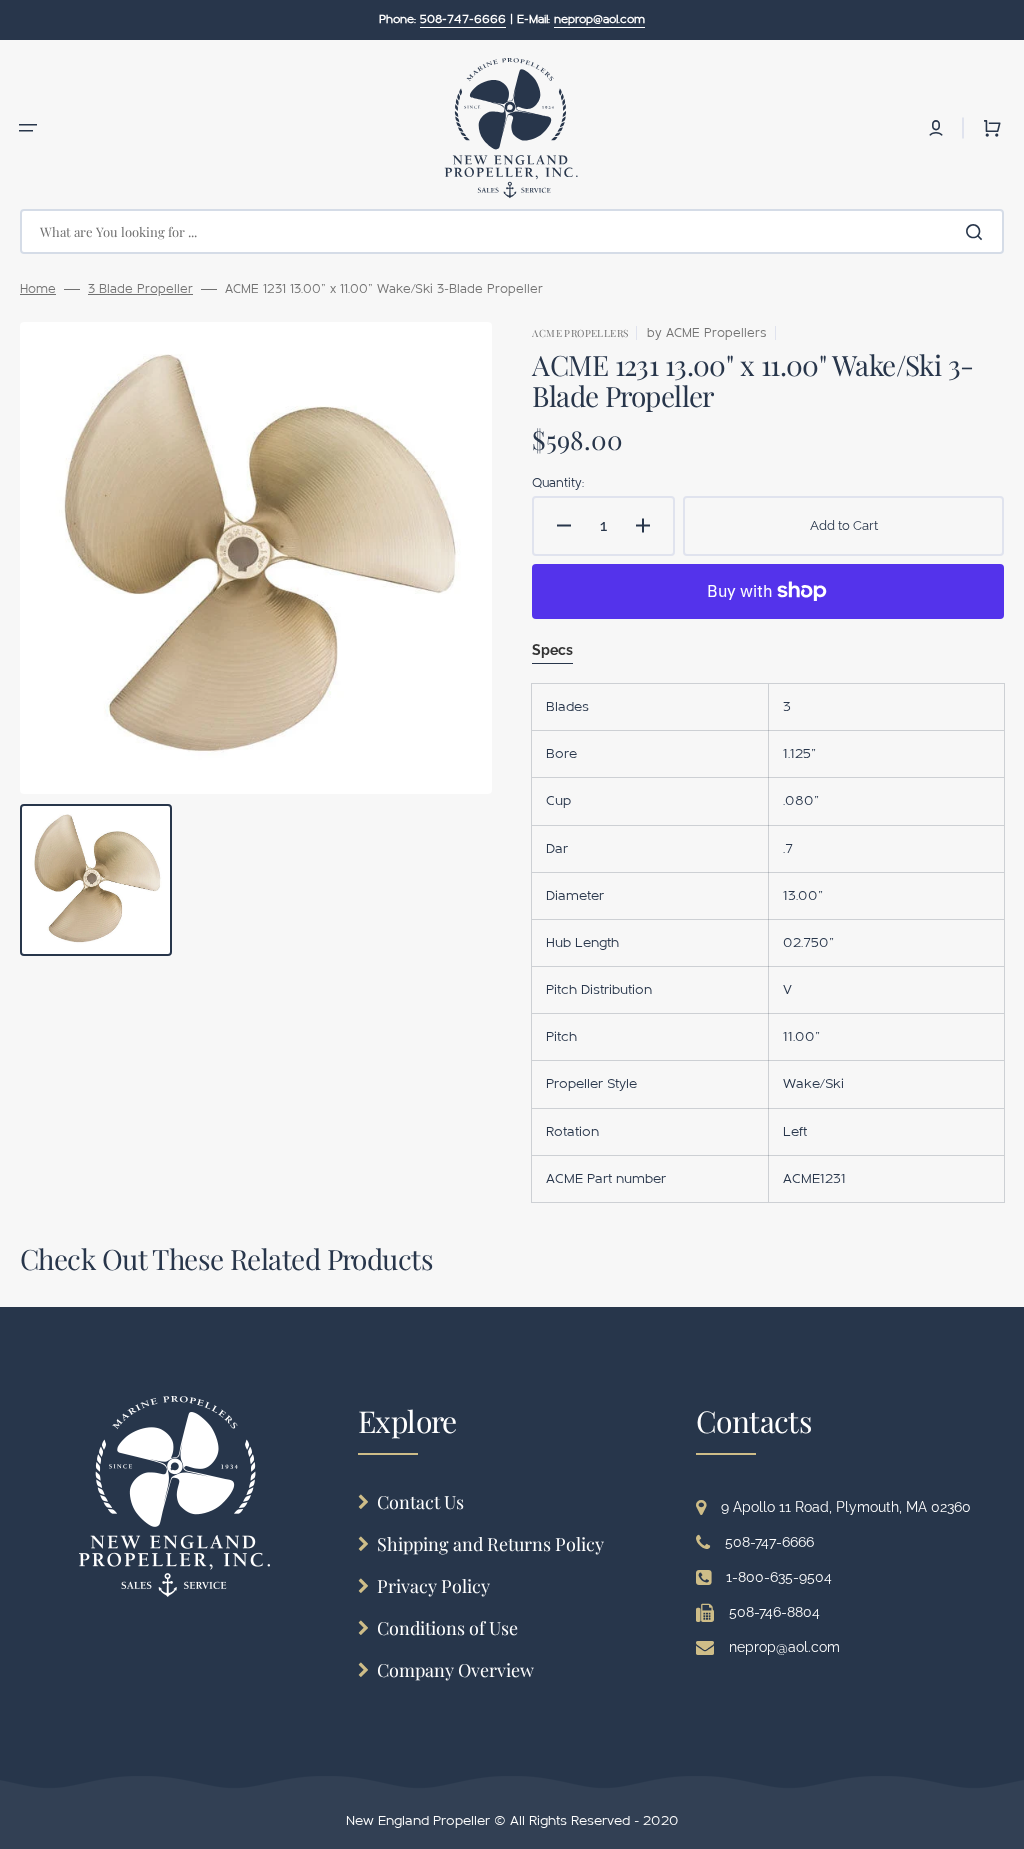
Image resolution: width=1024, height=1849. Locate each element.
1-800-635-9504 (779, 1577)
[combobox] (512, 231)
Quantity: (558, 483)
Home (38, 289)
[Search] (978, 232)
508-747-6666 (769, 1542)
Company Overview (455, 1670)
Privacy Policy (433, 1586)
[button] (28, 128)
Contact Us (420, 1502)
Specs (552, 650)
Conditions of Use (447, 1628)
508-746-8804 (774, 1612)
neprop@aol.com (784, 1647)
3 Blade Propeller (140, 289)
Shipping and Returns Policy (490, 1544)
